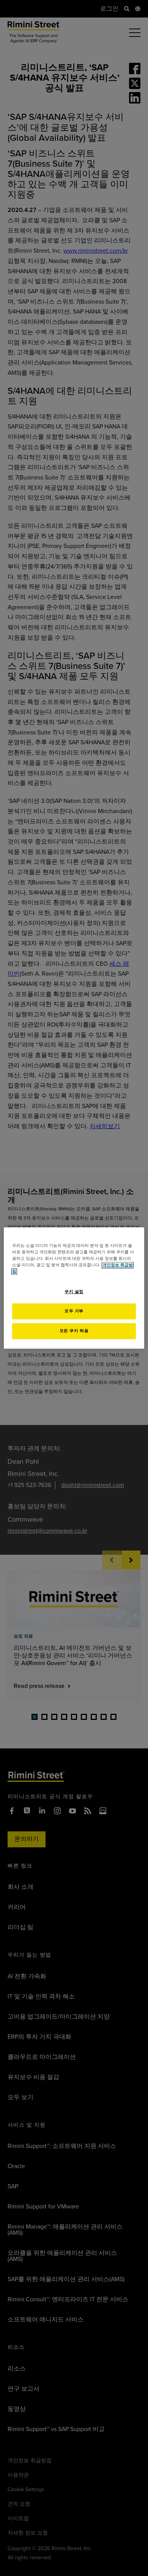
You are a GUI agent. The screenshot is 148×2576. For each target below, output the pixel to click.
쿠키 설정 (74, 1292)
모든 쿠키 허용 (74, 1331)
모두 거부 (74, 1311)
